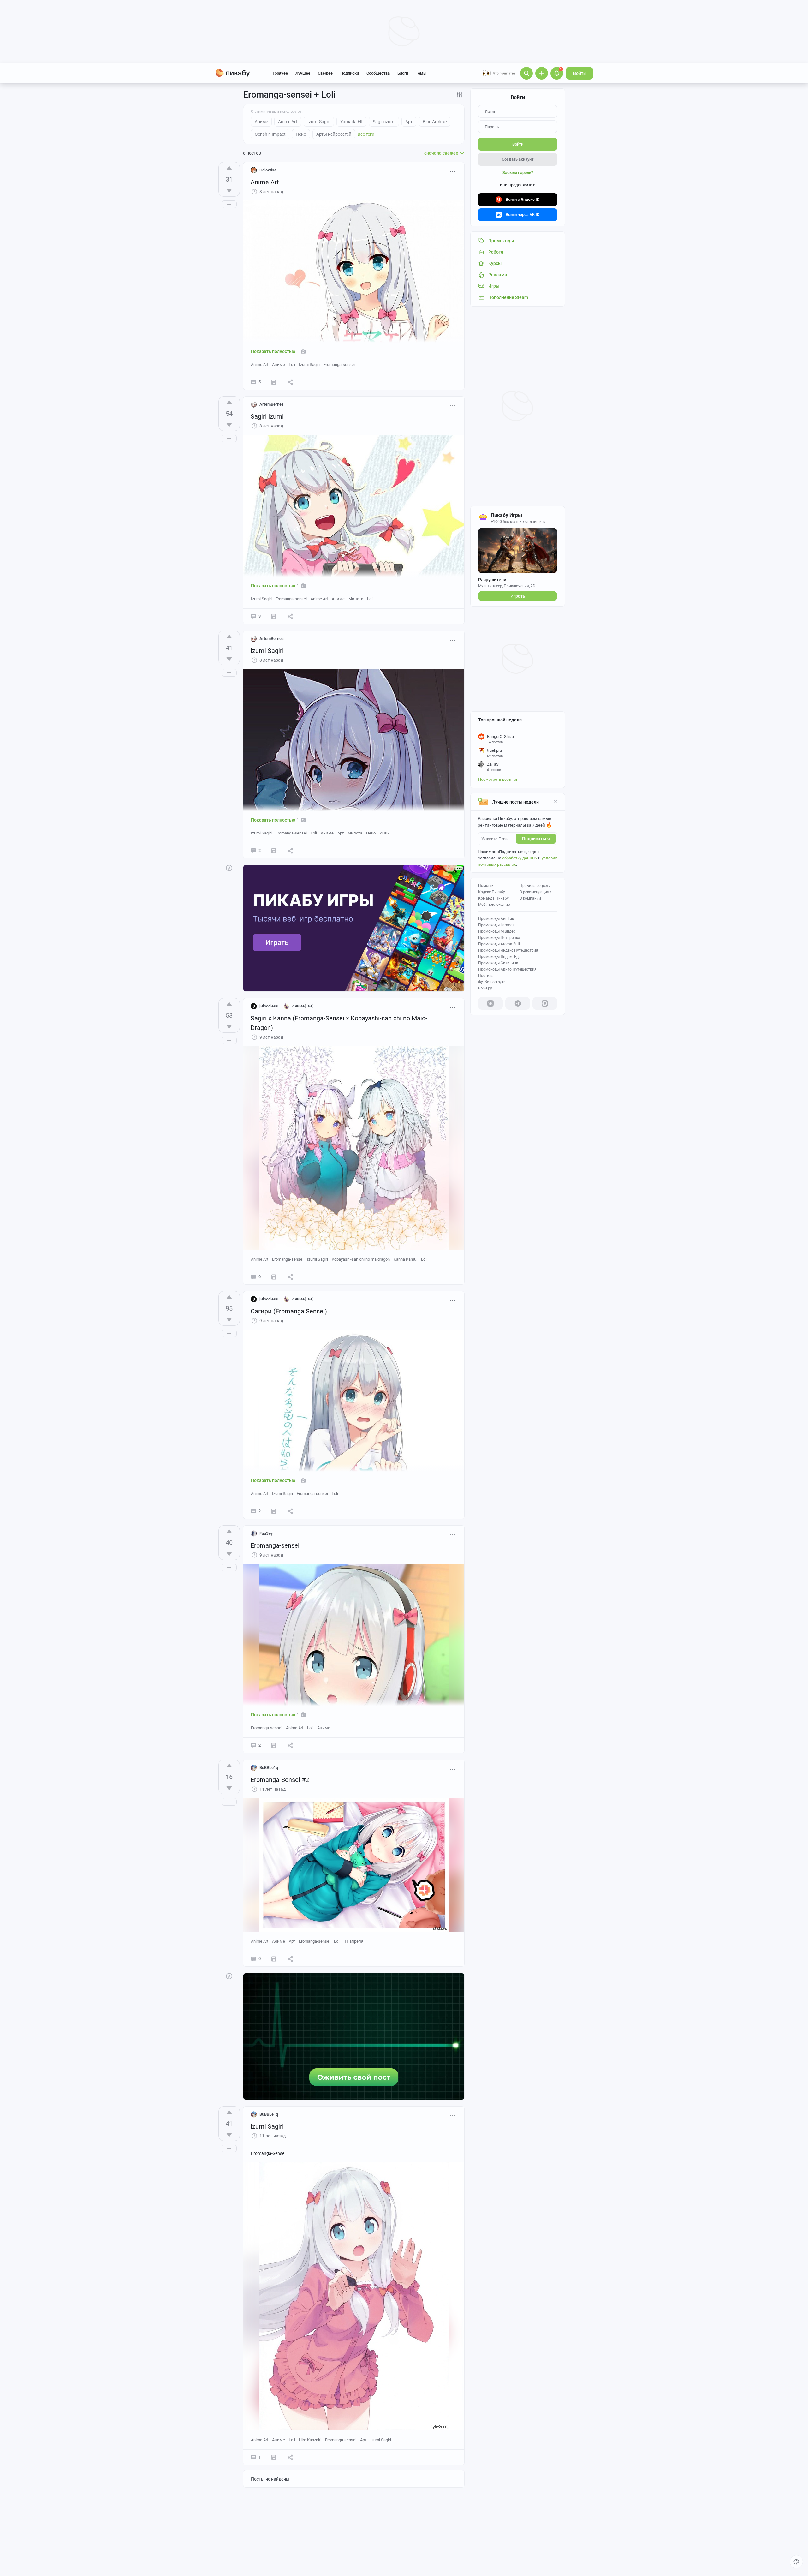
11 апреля (354, 1941)
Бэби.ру (485, 988)
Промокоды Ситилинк (498, 963)
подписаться (536, 839)
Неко (371, 833)
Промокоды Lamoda (496, 925)
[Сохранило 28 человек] (274, 1511)
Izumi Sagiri (309, 365)
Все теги (366, 134)
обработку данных (520, 858)
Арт (341, 833)
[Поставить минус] (229, 191)
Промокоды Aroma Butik (500, 944)
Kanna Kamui (405, 1259)
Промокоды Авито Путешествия (507, 969)
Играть (518, 596)
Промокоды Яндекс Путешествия (508, 950)
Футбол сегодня (492, 982)
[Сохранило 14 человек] (274, 1745)
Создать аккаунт (518, 159)
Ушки (385, 833)
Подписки (350, 73)
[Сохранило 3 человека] (274, 1959)
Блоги (403, 73)
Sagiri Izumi (267, 416)
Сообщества (378, 73)
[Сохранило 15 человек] (274, 1277)
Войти (579, 73)
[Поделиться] (290, 382)
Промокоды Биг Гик (496, 919)
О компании (530, 898)
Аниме (279, 365)
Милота (356, 599)
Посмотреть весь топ (498, 779)
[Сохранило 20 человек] (274, 616)
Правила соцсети (535, 886)
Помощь (486, 886)
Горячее (280, 73)
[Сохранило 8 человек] (274, 382)
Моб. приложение (494, 905)
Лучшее (303, 73)
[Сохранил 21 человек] (274, 851)
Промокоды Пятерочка (499, 938)
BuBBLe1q (269, 1768)
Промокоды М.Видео (497, 931)
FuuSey (266, 1533)
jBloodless (269, 1006)
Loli (292, 365)
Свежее (325, 73)
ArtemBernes (272, 404)
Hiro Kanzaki (310, 2440)
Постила (486, 976)
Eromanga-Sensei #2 (280, 1780)
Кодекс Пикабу (492, 892)
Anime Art (265, 182)
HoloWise (268, 170)
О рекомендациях (535, 892)
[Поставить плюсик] (229, 168)
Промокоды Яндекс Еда (499, 957)
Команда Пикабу (493, 898)
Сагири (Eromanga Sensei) (289, 1311)
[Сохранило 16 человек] (274, 2457)
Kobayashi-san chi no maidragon (361, 1259)
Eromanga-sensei (339, 365)
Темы (421, 73)
